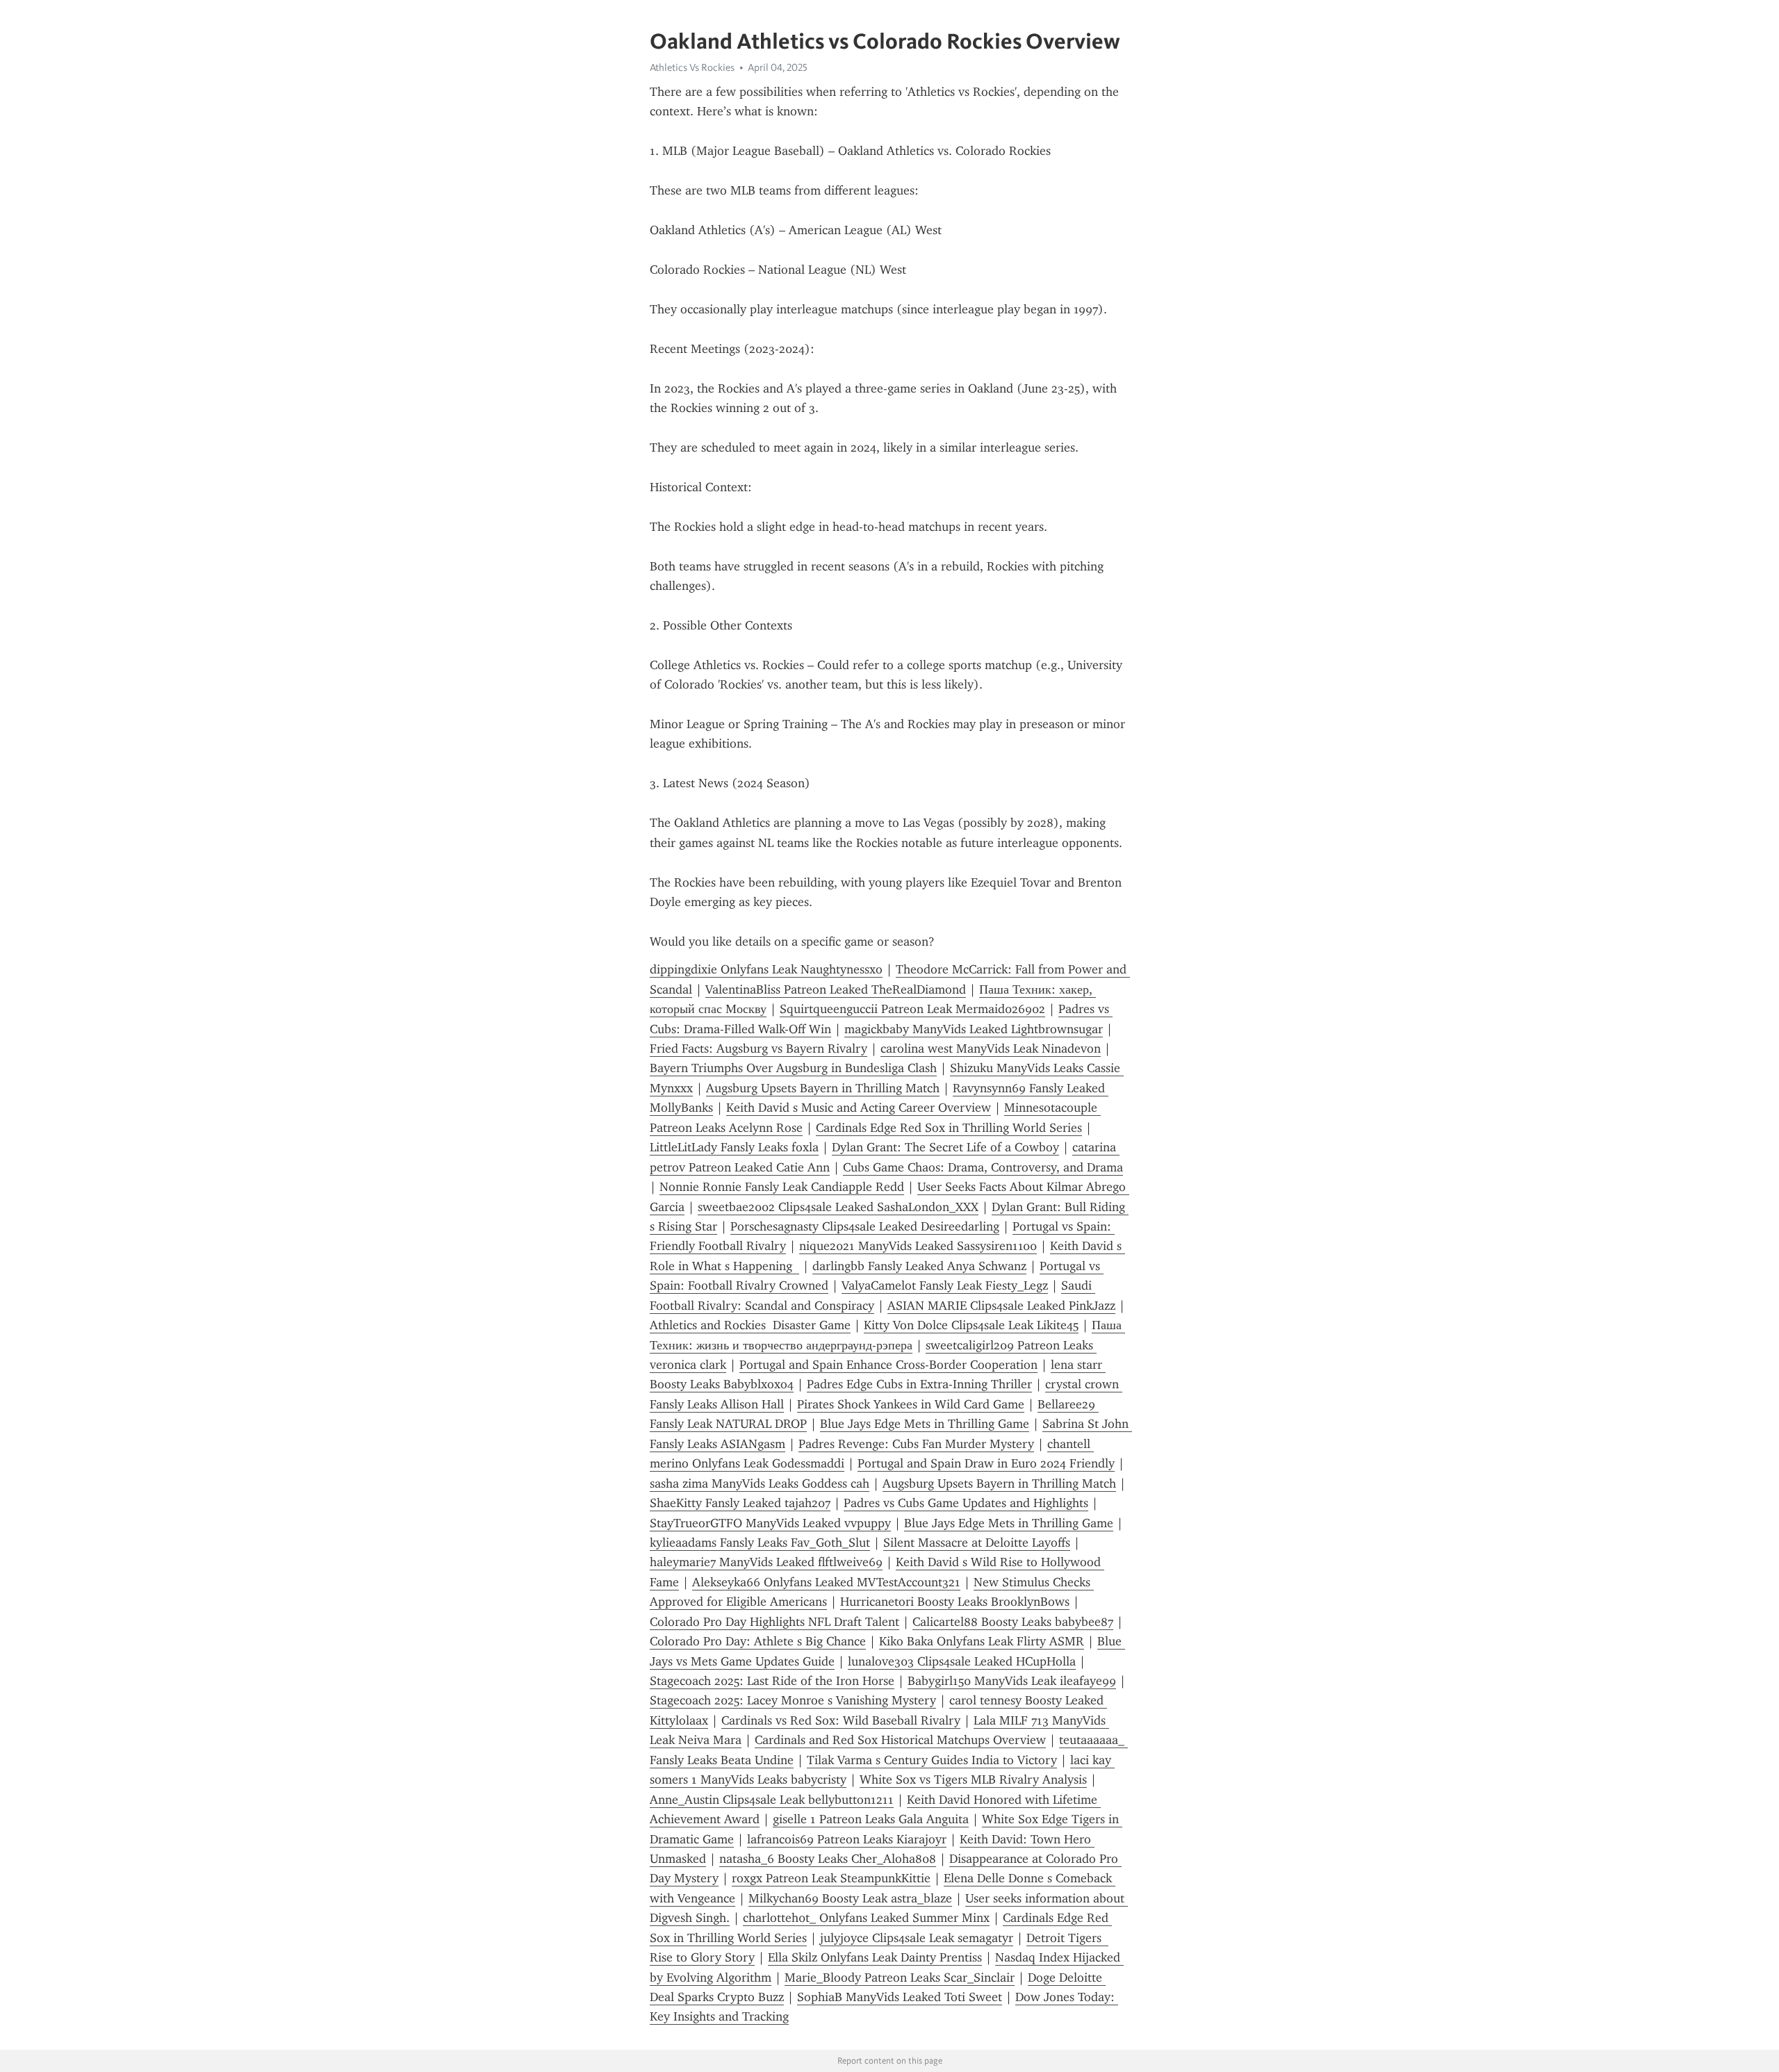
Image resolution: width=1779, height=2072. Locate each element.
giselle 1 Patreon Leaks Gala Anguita (871, 1819)
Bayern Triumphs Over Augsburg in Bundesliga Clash (793, 1068)
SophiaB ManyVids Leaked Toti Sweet (900, 1997)
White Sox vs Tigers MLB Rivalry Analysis (973, 1779)
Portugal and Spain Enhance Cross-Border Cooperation (888, 1365)
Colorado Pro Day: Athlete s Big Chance (758, 1641)
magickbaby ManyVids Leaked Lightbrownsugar (974, 1029)
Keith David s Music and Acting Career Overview (859, 1108)
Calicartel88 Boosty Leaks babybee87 (1013, 1622)
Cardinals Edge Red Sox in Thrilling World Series (949, 1128)
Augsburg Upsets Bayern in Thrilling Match (823, 1088)
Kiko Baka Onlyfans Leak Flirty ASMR (982, 1641)
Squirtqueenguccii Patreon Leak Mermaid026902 (912, 1009)
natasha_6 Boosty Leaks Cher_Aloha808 (828, 1859)
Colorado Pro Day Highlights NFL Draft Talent (774, 1622)
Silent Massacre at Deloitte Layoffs (977, 1543)
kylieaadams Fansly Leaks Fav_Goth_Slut (760, 1543)
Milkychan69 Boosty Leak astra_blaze (850, 1898)
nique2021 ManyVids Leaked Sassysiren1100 (918, 1246)
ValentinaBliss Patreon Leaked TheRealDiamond (836, 989)
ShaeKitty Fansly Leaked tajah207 (740, 1503)
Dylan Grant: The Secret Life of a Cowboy (945, 1147)
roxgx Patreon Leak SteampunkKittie (831, 1878)
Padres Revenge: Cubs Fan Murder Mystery (916, 1444)
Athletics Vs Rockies (692, 67)
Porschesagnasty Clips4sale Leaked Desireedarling (865, 1226)
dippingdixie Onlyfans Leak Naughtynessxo (766, 969)
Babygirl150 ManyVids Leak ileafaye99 (1012, 1681)
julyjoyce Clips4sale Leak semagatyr (917, 1938)
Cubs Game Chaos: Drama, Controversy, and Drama (983, 1167)
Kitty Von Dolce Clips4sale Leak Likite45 (971, 1325)
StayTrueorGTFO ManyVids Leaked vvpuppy (770, 1523)
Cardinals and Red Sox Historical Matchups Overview (900, 1740)
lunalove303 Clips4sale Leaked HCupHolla (962, 1661)
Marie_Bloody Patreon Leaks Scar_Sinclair (900, 1978)
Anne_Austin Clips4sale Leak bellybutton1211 (772, 1800)
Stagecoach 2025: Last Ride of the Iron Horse (772, 1681)
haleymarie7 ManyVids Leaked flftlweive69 (766, 1562)
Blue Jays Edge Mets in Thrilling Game (925, 1424)
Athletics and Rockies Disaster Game (750, 1325)
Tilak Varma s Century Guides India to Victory (932, 1760)
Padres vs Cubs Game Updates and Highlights (966, 1503)
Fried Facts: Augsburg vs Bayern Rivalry (759, 1049)
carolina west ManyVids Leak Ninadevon (991, 1049)
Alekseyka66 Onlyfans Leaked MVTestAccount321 (826, 1582)
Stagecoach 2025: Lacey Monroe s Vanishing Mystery (793, 1700)
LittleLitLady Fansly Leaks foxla (734, 1147)
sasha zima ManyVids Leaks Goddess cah (760, 1483)
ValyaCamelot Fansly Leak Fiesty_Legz (945, 1285)
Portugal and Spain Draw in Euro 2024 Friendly (986, 1463)
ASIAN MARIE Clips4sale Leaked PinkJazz (1001, 1306)
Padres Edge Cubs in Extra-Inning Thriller (919, 1384)
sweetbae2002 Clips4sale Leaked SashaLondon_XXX (838, 1207)
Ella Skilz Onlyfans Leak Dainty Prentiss (875, 1957)
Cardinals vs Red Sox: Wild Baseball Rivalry (841, 1720)
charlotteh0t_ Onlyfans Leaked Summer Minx (866, 1918)
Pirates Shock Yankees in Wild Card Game (911, 1404)
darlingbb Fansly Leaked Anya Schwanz (919, 1266)
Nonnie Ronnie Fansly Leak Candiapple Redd (782, 1187)
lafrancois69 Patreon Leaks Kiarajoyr (847, 1839)
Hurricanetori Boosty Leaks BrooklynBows (955, 1602)
